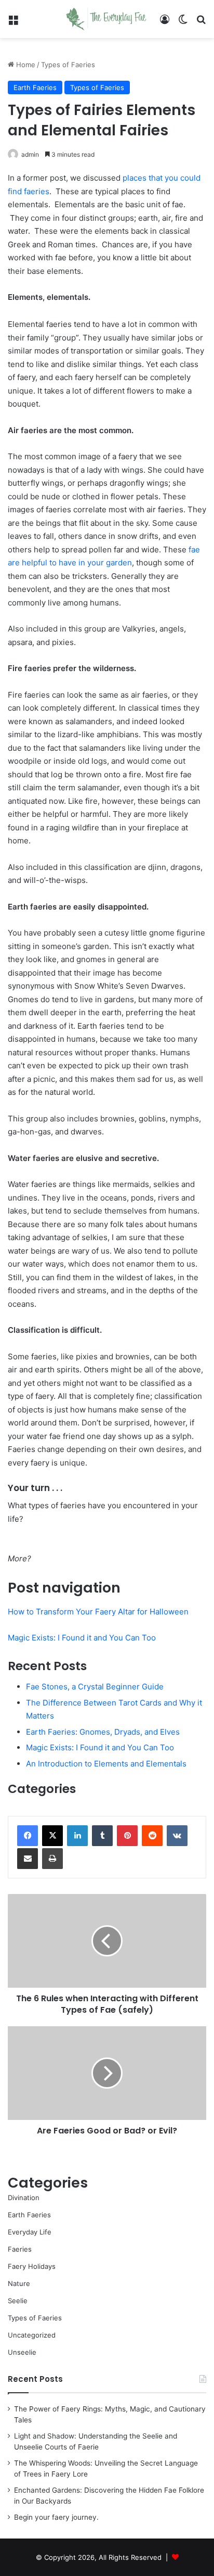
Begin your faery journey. (56, 2517)
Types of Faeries (68, 65)
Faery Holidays (32, 2266)
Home (25, 65)
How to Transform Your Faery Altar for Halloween (98, 1612)
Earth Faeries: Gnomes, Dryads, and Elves (103, 1732)
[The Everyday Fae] (107, 19)
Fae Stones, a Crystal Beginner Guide (95, 1687)
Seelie (18, 2301)
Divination (24, 2198)
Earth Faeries (35, 87)
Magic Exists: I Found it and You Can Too (82, 1638)
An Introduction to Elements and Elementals (106, 1764)
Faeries (20, 2249)
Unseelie (22, 2352)
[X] (52, 1836)
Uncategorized (32, 2335)
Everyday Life (30, 2232)
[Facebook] (28, 1836)
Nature (19, 2283)
